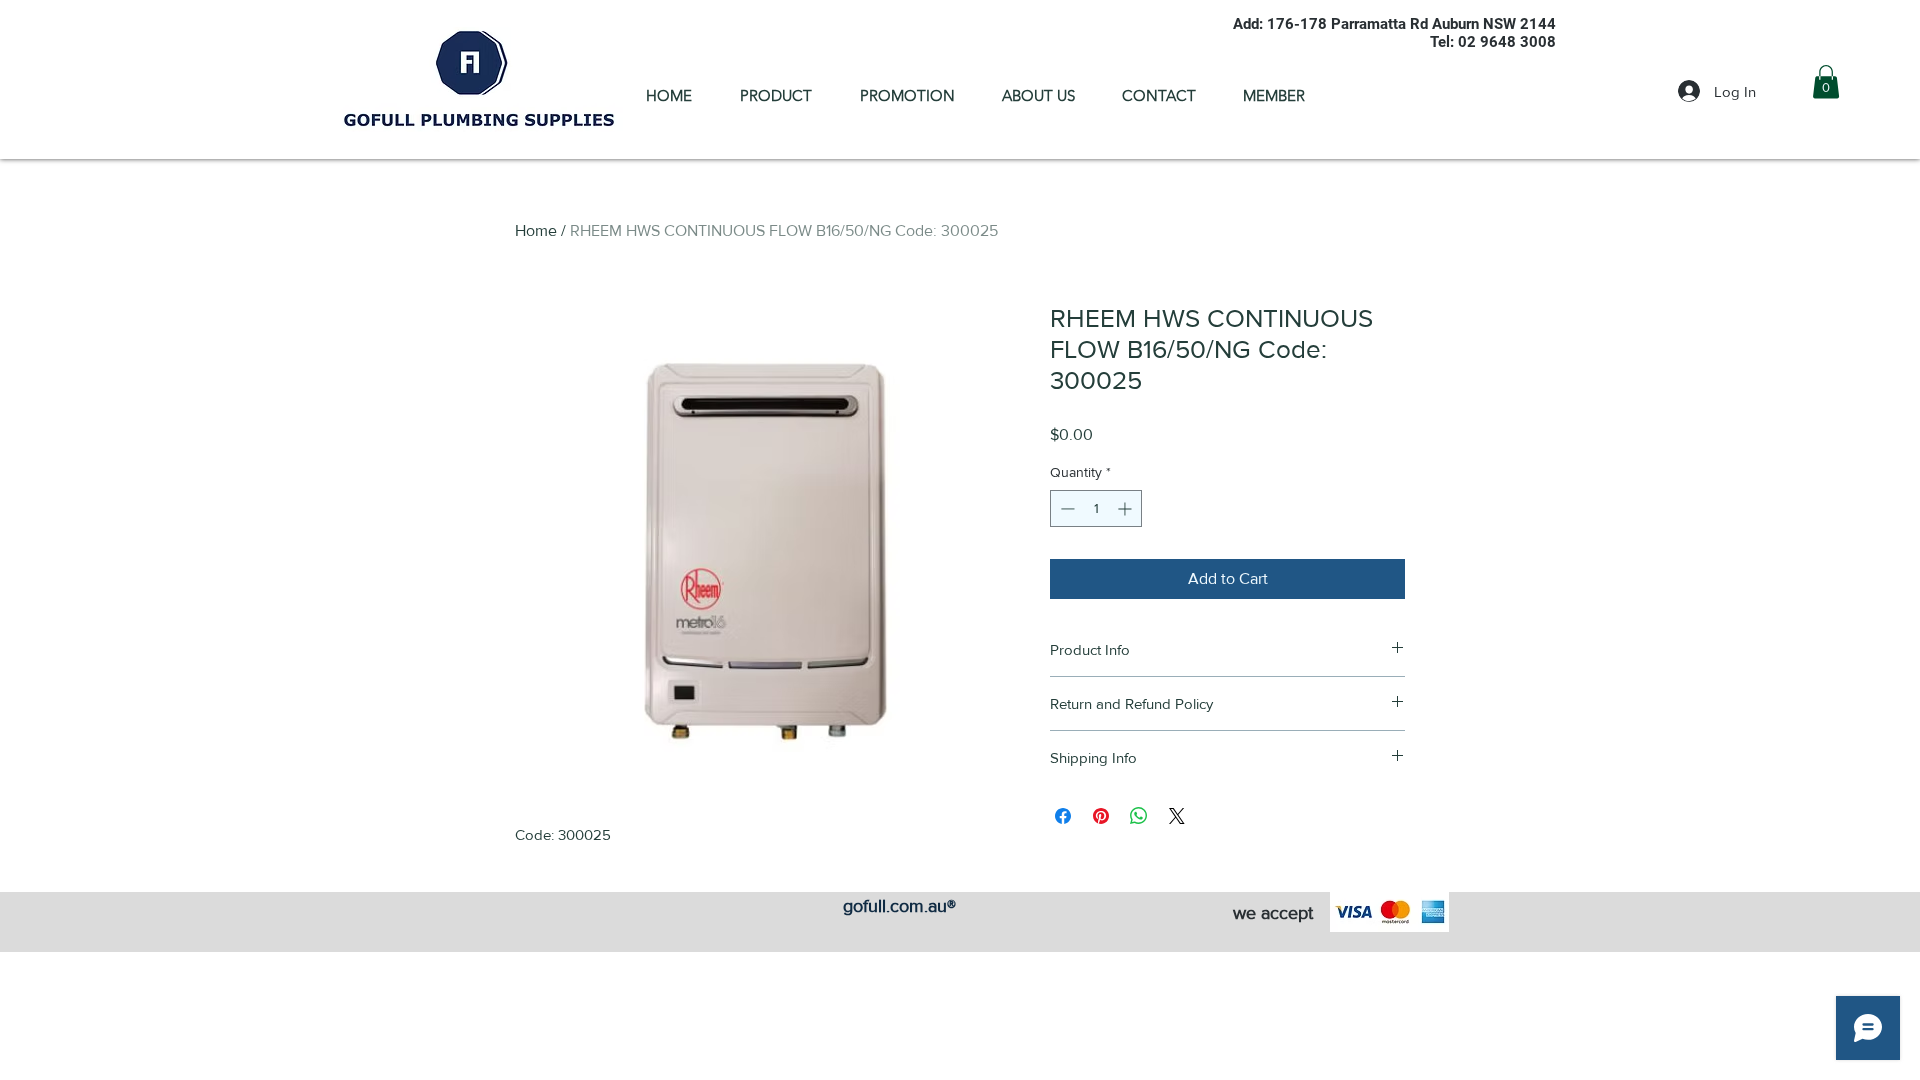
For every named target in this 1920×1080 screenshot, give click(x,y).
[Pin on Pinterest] (1101, 816)
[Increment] (1126, 508)
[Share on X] (1177, 816)
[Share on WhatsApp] (1139, 816)
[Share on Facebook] (1063, 816)
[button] (1826, 81)
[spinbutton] (1096, 508)
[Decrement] (1065, 508)
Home (536, 230)
